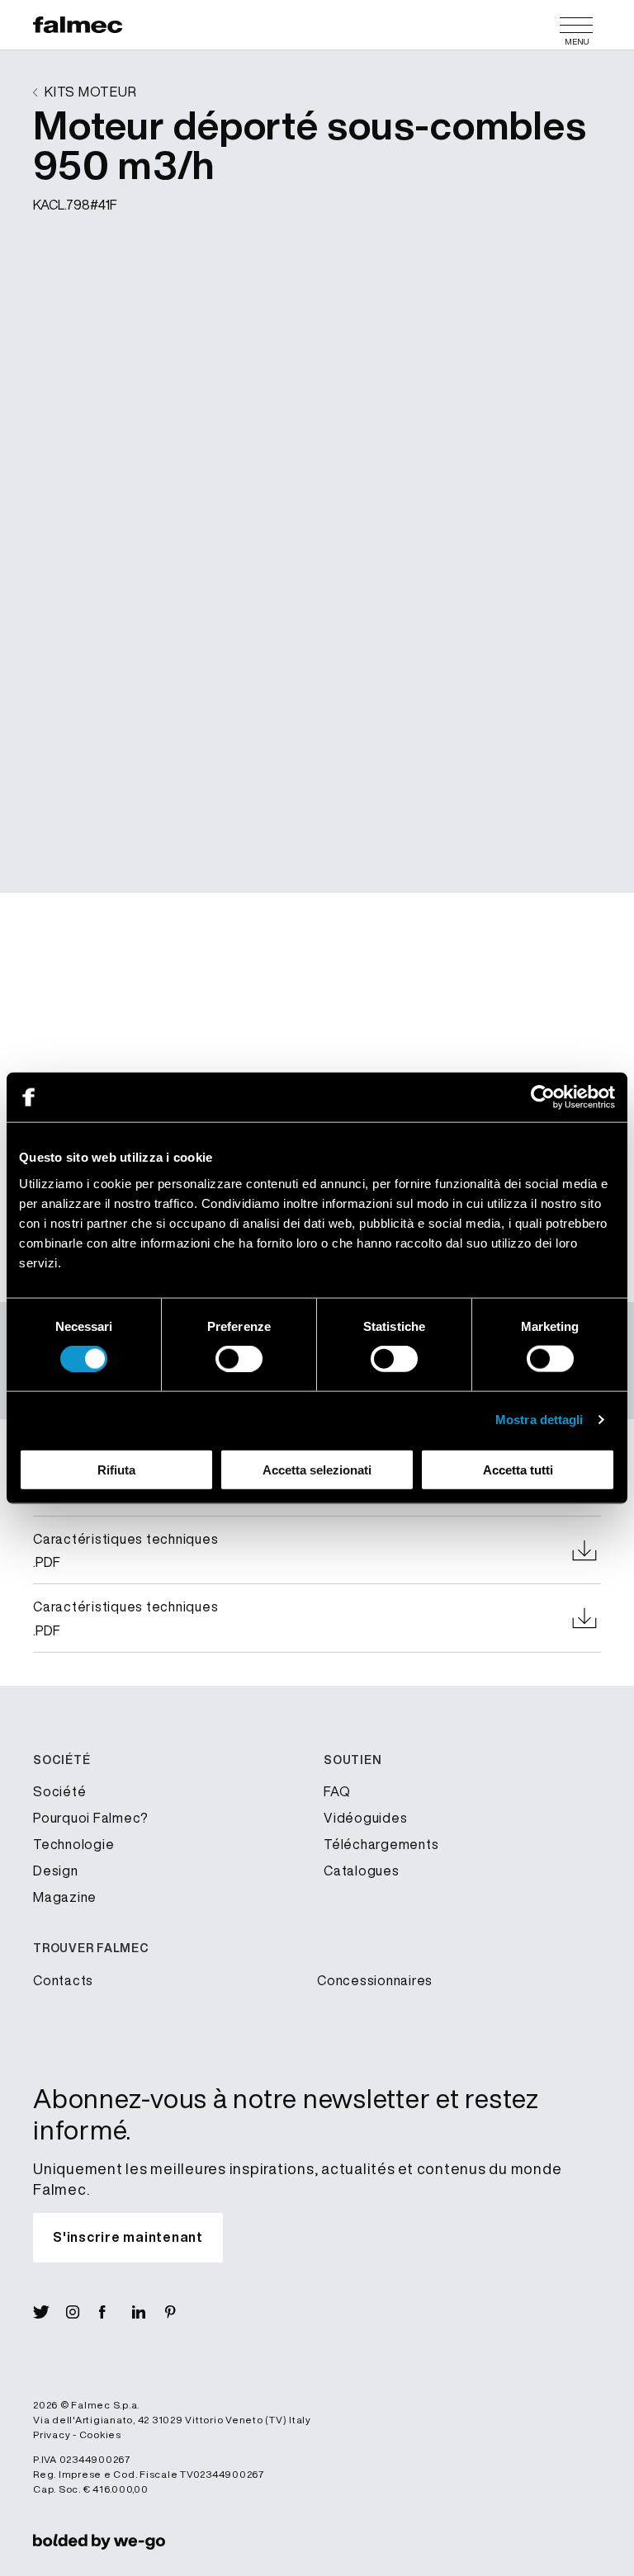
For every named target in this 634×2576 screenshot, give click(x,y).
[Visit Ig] (83, 2312)
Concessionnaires (375, 1980)
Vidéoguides (365, 1818)
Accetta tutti (518, 1469)
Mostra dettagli (539, 1420)
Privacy (52, 2434)
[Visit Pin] (182, 2312)
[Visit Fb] (116, 2312)
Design (56, 1871)
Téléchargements (381, 1844)
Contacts (63, 1980)
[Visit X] (50, 2312)
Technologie (73, 1844)
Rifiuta (116, 1469)
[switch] (239, 1359)
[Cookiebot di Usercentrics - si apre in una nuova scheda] (543, 1097)
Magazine (65, 1897)
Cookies (100, 2434)
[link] (99, 2541)
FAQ (337, 1791)
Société (59, 1791)
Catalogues (362, 1871)
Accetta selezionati (317, 1469)
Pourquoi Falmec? (91, 1818)
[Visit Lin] (149, 2312)
